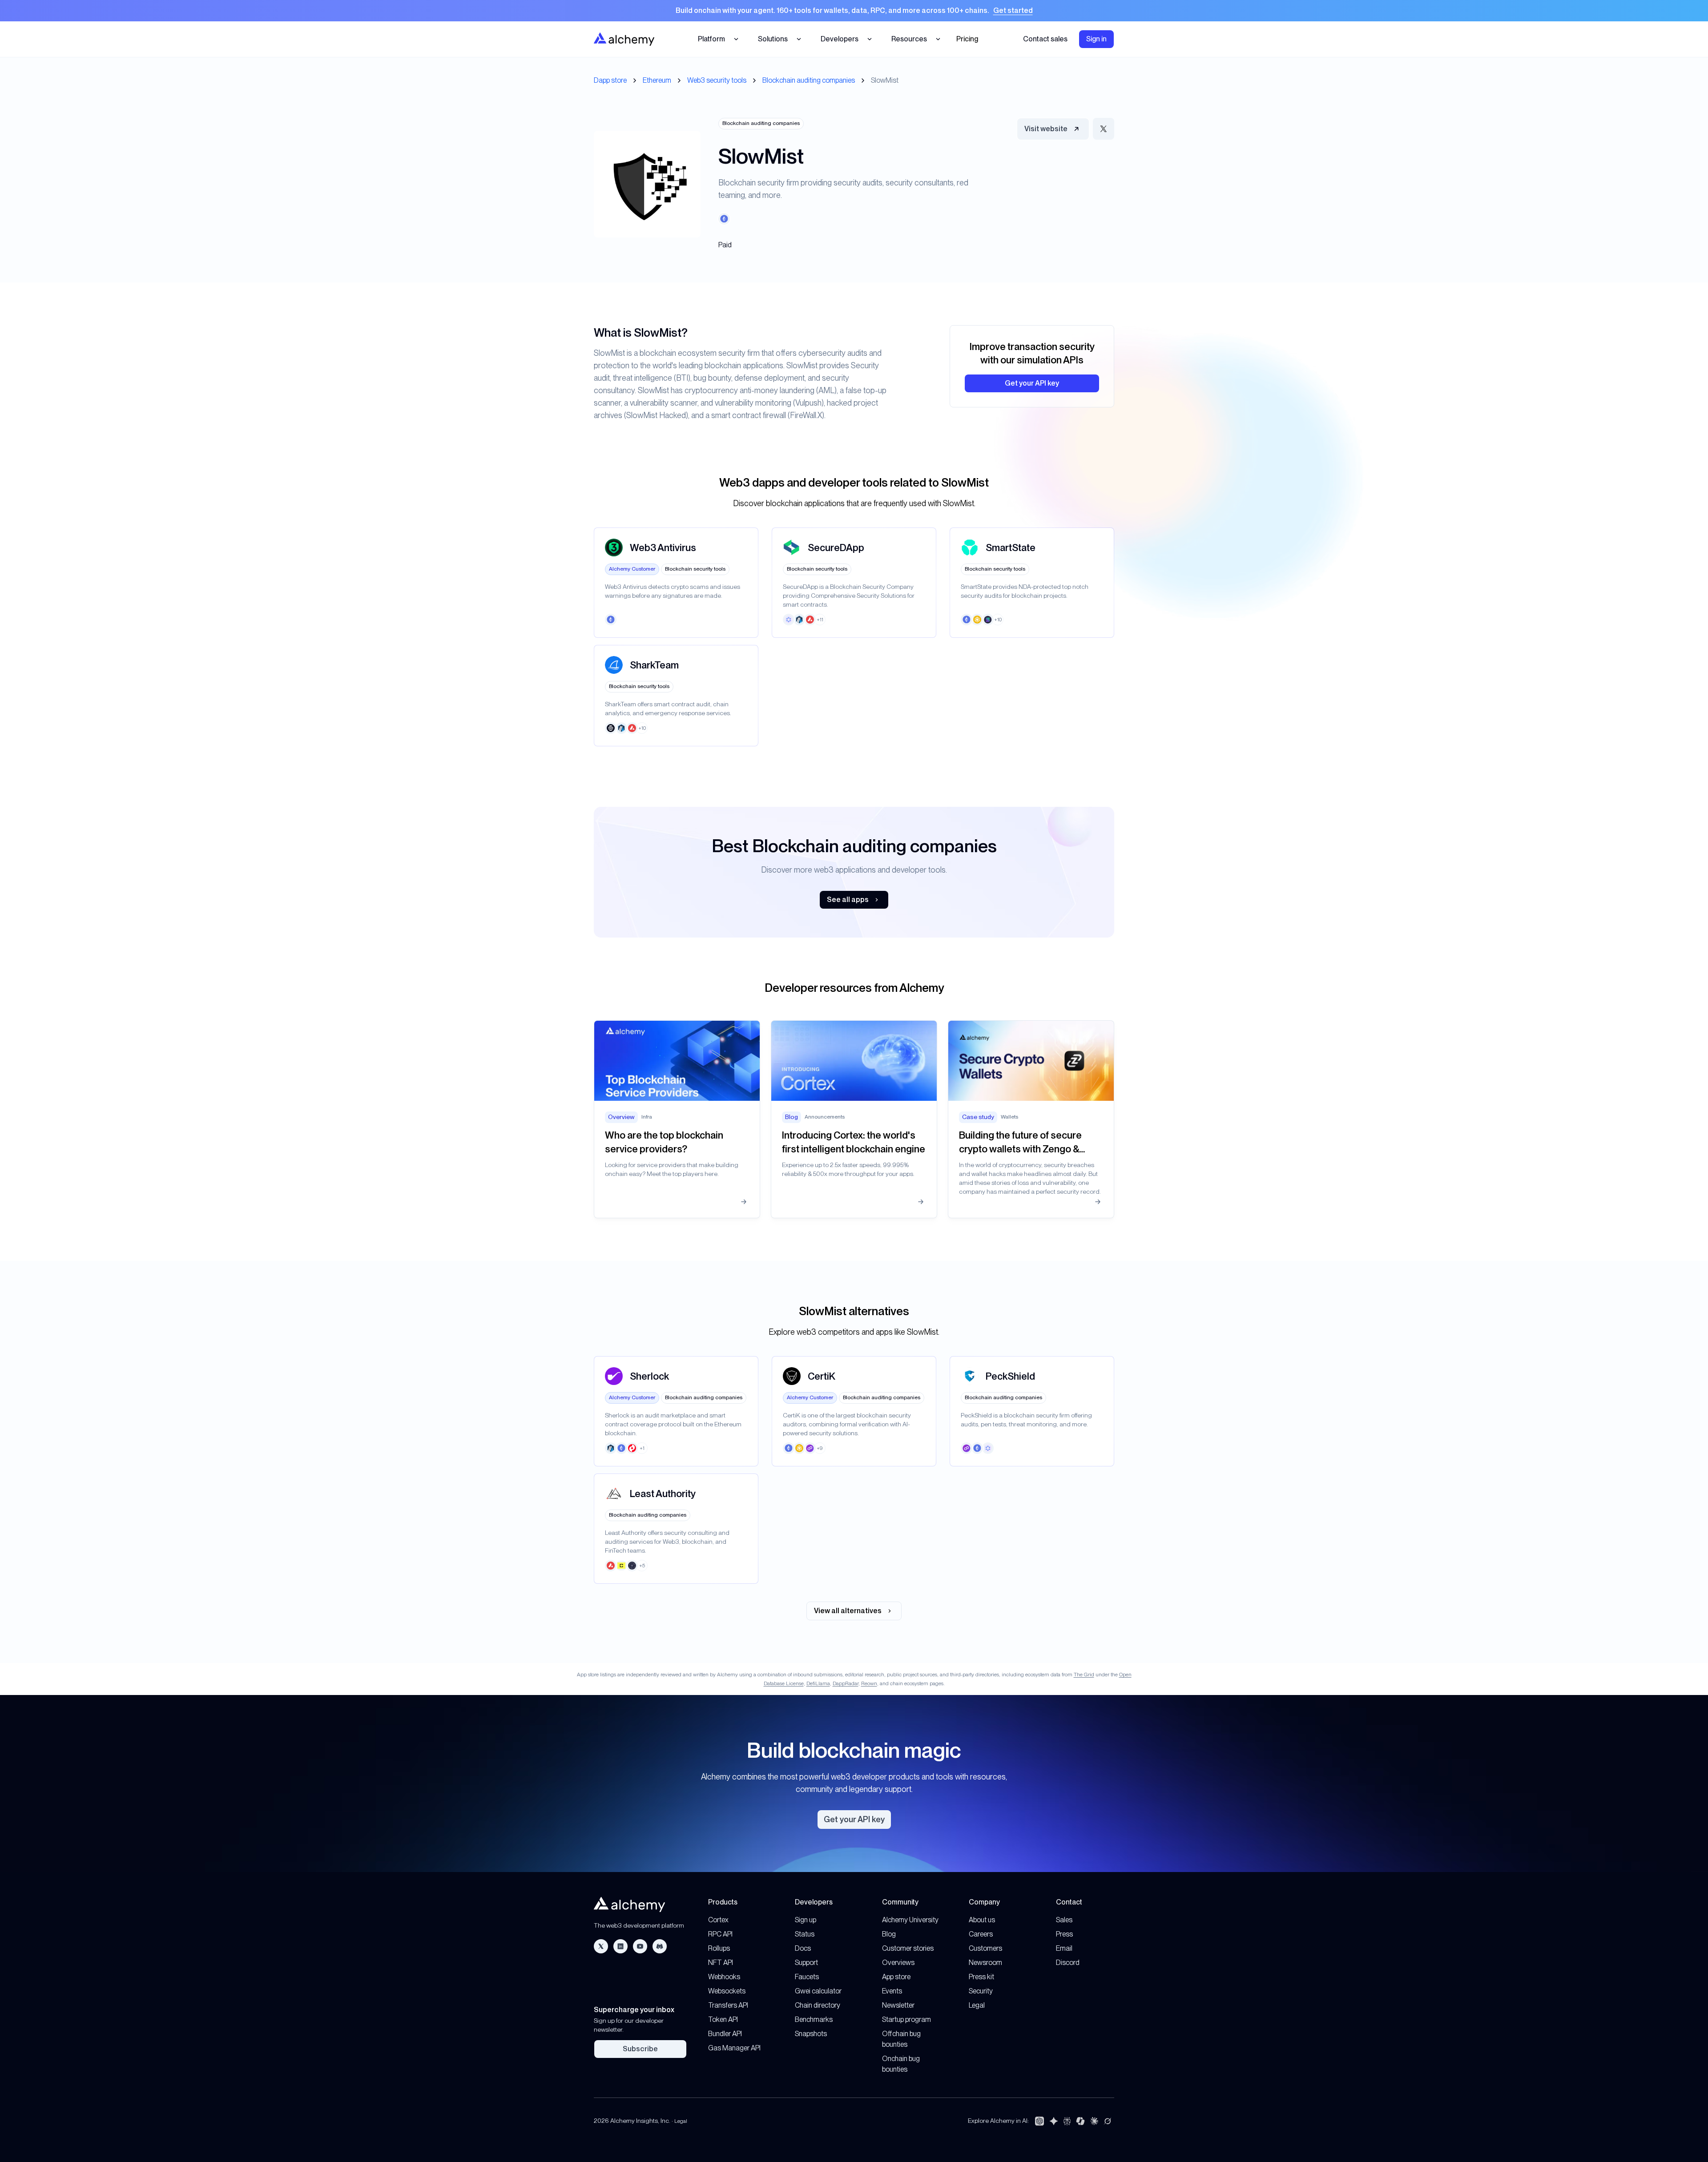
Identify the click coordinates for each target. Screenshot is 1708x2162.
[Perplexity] (1067, 2121)
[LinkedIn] (620, 1946)
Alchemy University (910, 1920)
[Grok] (1108, 2121)
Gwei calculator (818, 1991)
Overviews (898, 1963)
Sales (1064, 1920)
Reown (869, 1683)
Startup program (906, 2019)
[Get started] (854, 11)
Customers (985, 1948)
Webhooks (724, 1977)
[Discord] (660, 1946)
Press (1064, 1934)
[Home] (624, 39)
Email (1064, 1948)
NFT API (721, 1963)
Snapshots (811, 2034)
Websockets (727, 1991)
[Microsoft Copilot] (1080, 2121)
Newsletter (898, 2005)
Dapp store (610, 80)
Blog (889, 1934)
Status (805, 1934)
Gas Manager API (734, 2048)
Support (806, 1963)
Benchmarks (814, 2019)
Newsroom (985, 1963)
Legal (977, 2005)
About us (982, 1920)
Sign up (806, 1920)
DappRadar (846, 1683)
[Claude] (1094, 2121)
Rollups (719, 1948)
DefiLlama (818, 1683)
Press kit (981, 1977)
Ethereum (657, 80)
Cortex (718, 1920)
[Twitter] (601, 1946)
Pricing (967, 39)
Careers (981, 1934)
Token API (723, 2019)
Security (981, 1991)
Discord (1068, 1963)
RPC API (720, 1934)
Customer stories (908, 1948)
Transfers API (728, 2005)
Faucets (807, 1977)
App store (896, 1977)
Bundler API (725, 2034)
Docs (803, 1948)
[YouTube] (640, 1946)
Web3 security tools (717, 80)
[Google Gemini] (1054, 2121)
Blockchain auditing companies (809, 80)
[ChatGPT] (1039, 2121)
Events (892, 1991)
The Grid (1084, 1675)
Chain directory (818, 2005)
